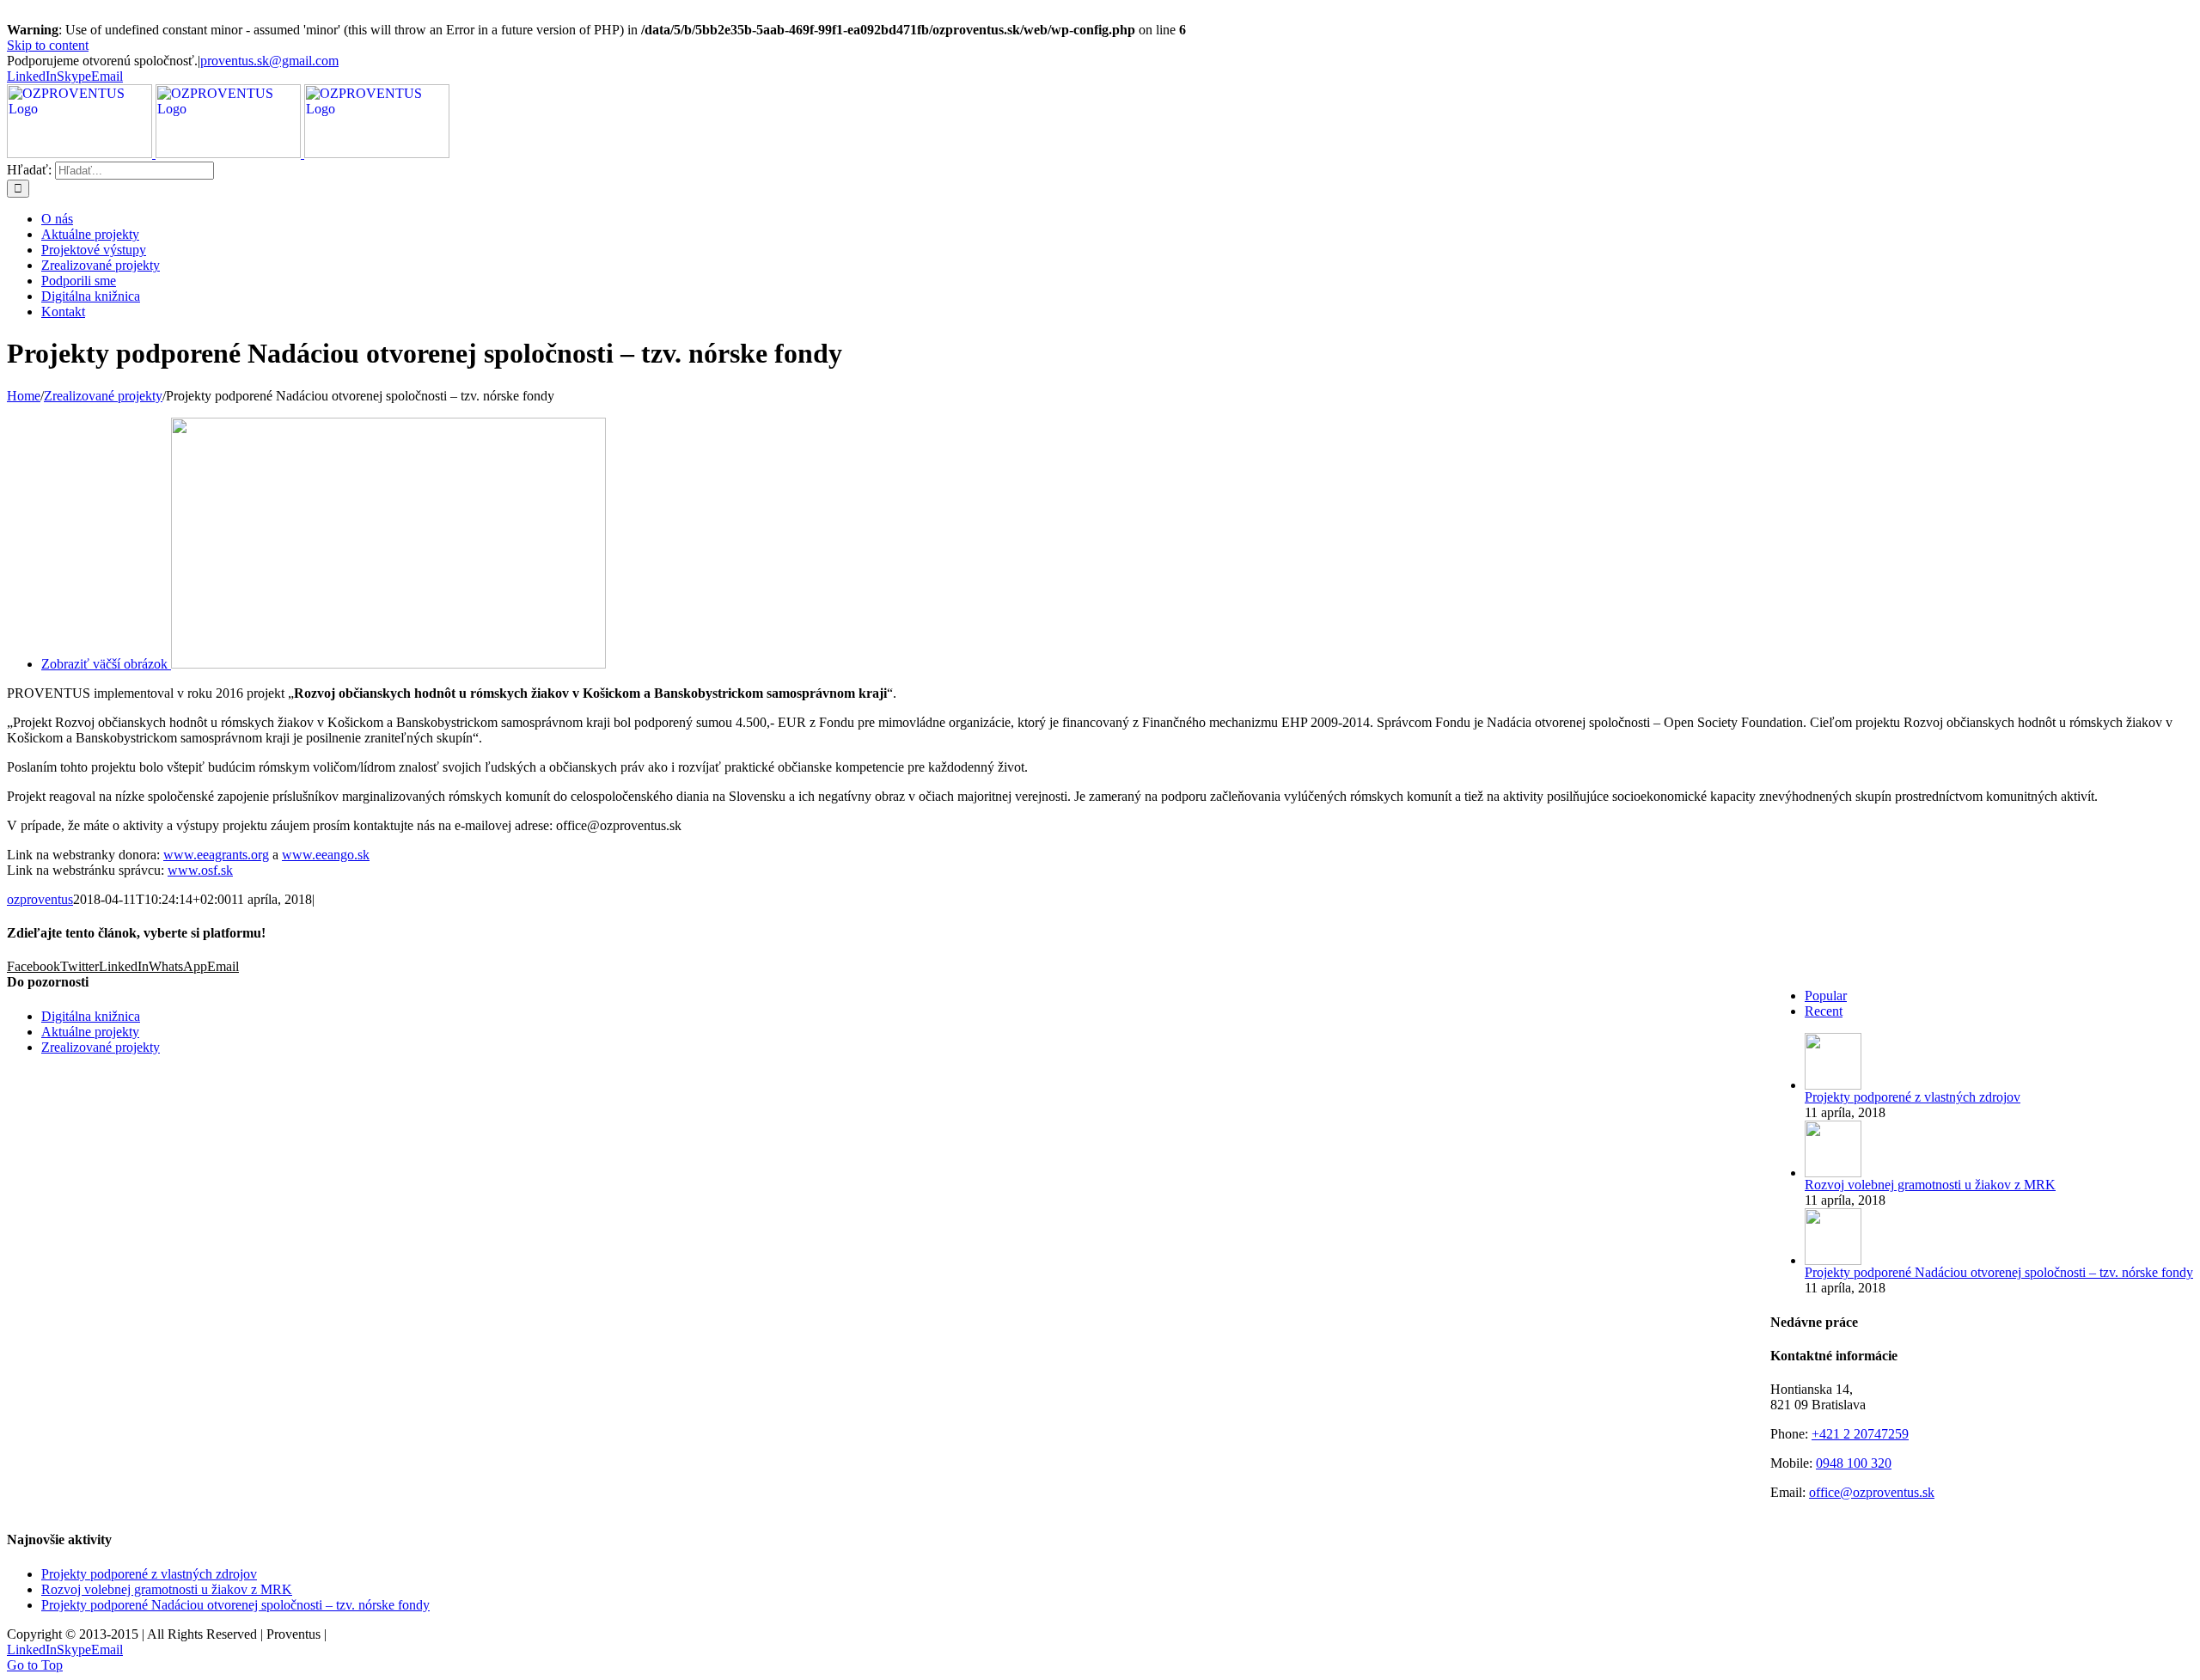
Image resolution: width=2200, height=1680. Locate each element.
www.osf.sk (200, 870)
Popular (1826, 996)
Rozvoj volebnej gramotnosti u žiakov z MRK (1930, 1185)
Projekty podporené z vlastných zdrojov (1913, 1097)
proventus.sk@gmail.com (269, 61)
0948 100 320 (1854, 1463)
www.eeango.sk (326, 855)
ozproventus (40, 899)
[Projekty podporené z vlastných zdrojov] (1833, 1085)
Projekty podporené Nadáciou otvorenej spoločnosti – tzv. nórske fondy (1999, 1272)
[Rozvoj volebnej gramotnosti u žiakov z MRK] (1833, 1173)
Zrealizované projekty (101, 1047)
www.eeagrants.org (216, 855)
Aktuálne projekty (90, 1032)
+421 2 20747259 (1860, 1434)
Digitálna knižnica (91, 1016)
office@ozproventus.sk (1872, 1492)
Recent (1824, 1011)
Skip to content (48, 45)
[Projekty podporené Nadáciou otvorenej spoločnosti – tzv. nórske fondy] (1833, 1260)
